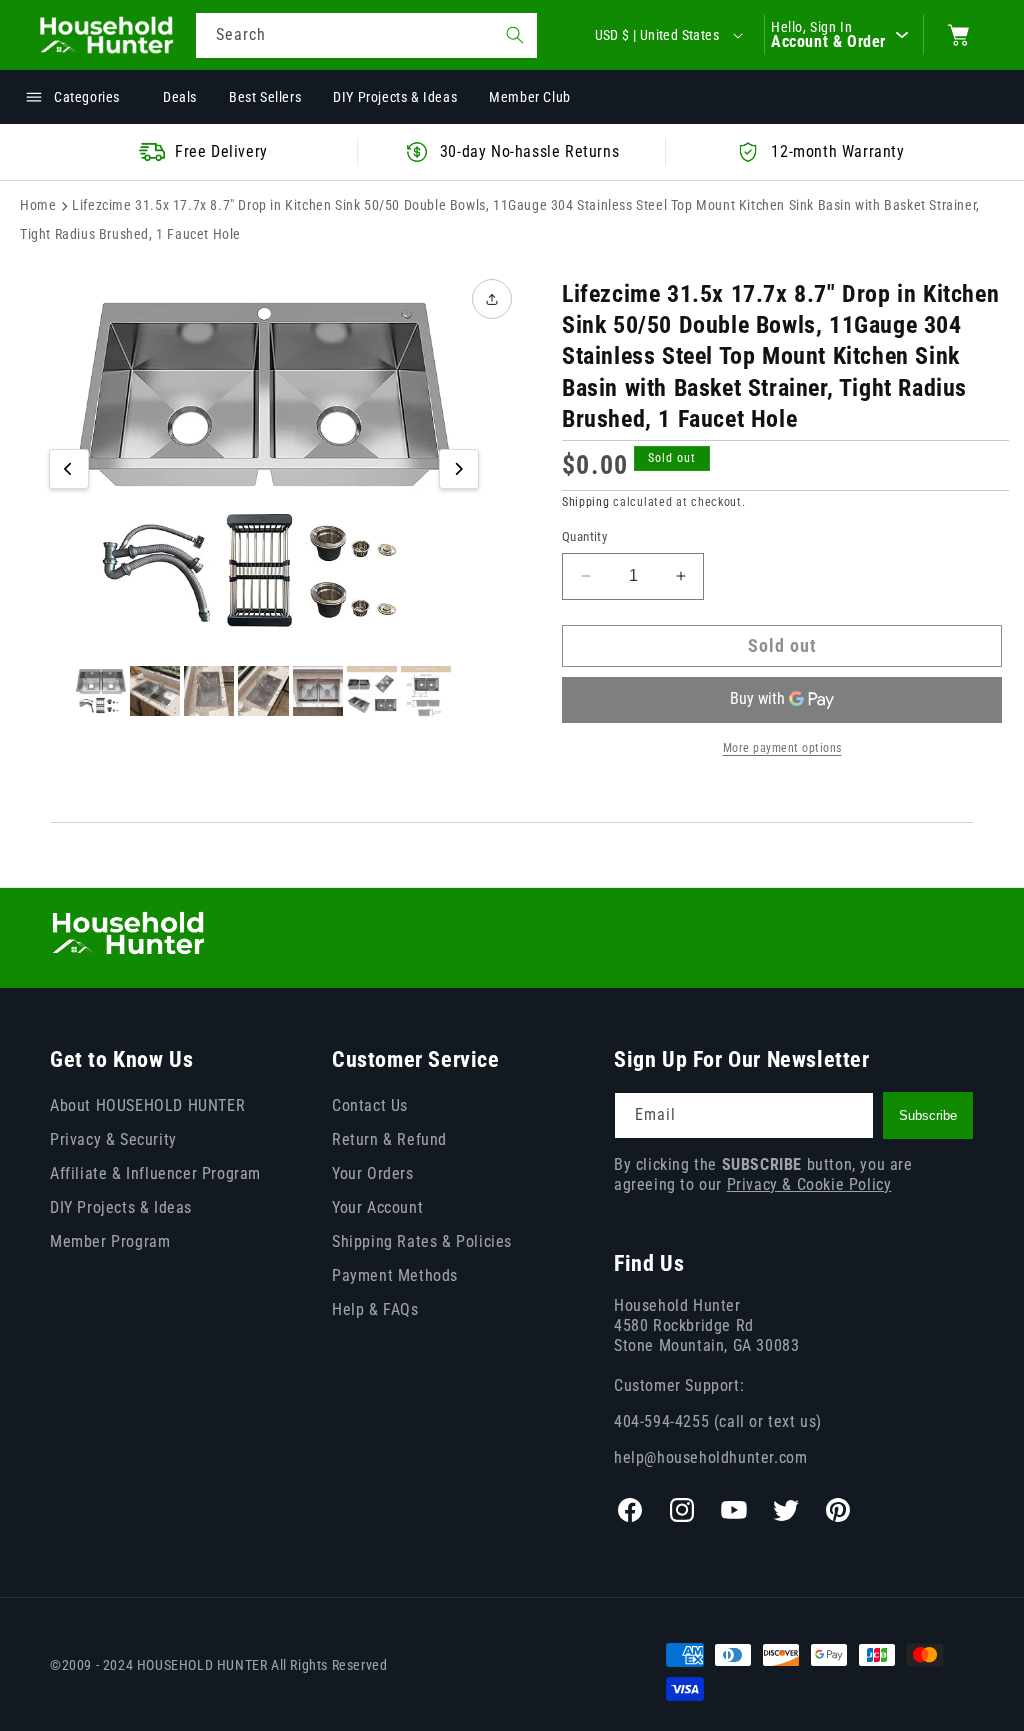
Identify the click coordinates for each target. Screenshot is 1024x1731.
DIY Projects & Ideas (121, 1207)
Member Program (110, 1241)
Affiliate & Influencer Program (155, 1173)
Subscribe (928, 1115)
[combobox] (366, 35)
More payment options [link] (782, 748)
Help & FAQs (375, 1309)
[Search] (515, 35)
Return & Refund (389, 1139)
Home (38, 205)
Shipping (586, 502)
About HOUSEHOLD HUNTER (147, 1105)
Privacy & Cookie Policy (809, 1184)
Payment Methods (395, 1275)
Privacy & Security (113, 1139)
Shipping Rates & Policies (422, 1241)
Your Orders (373, 1173)
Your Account (377, 1207)
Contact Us (370, 1105)
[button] (959, 35)
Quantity (584, 536)
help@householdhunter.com (710, 1457)
